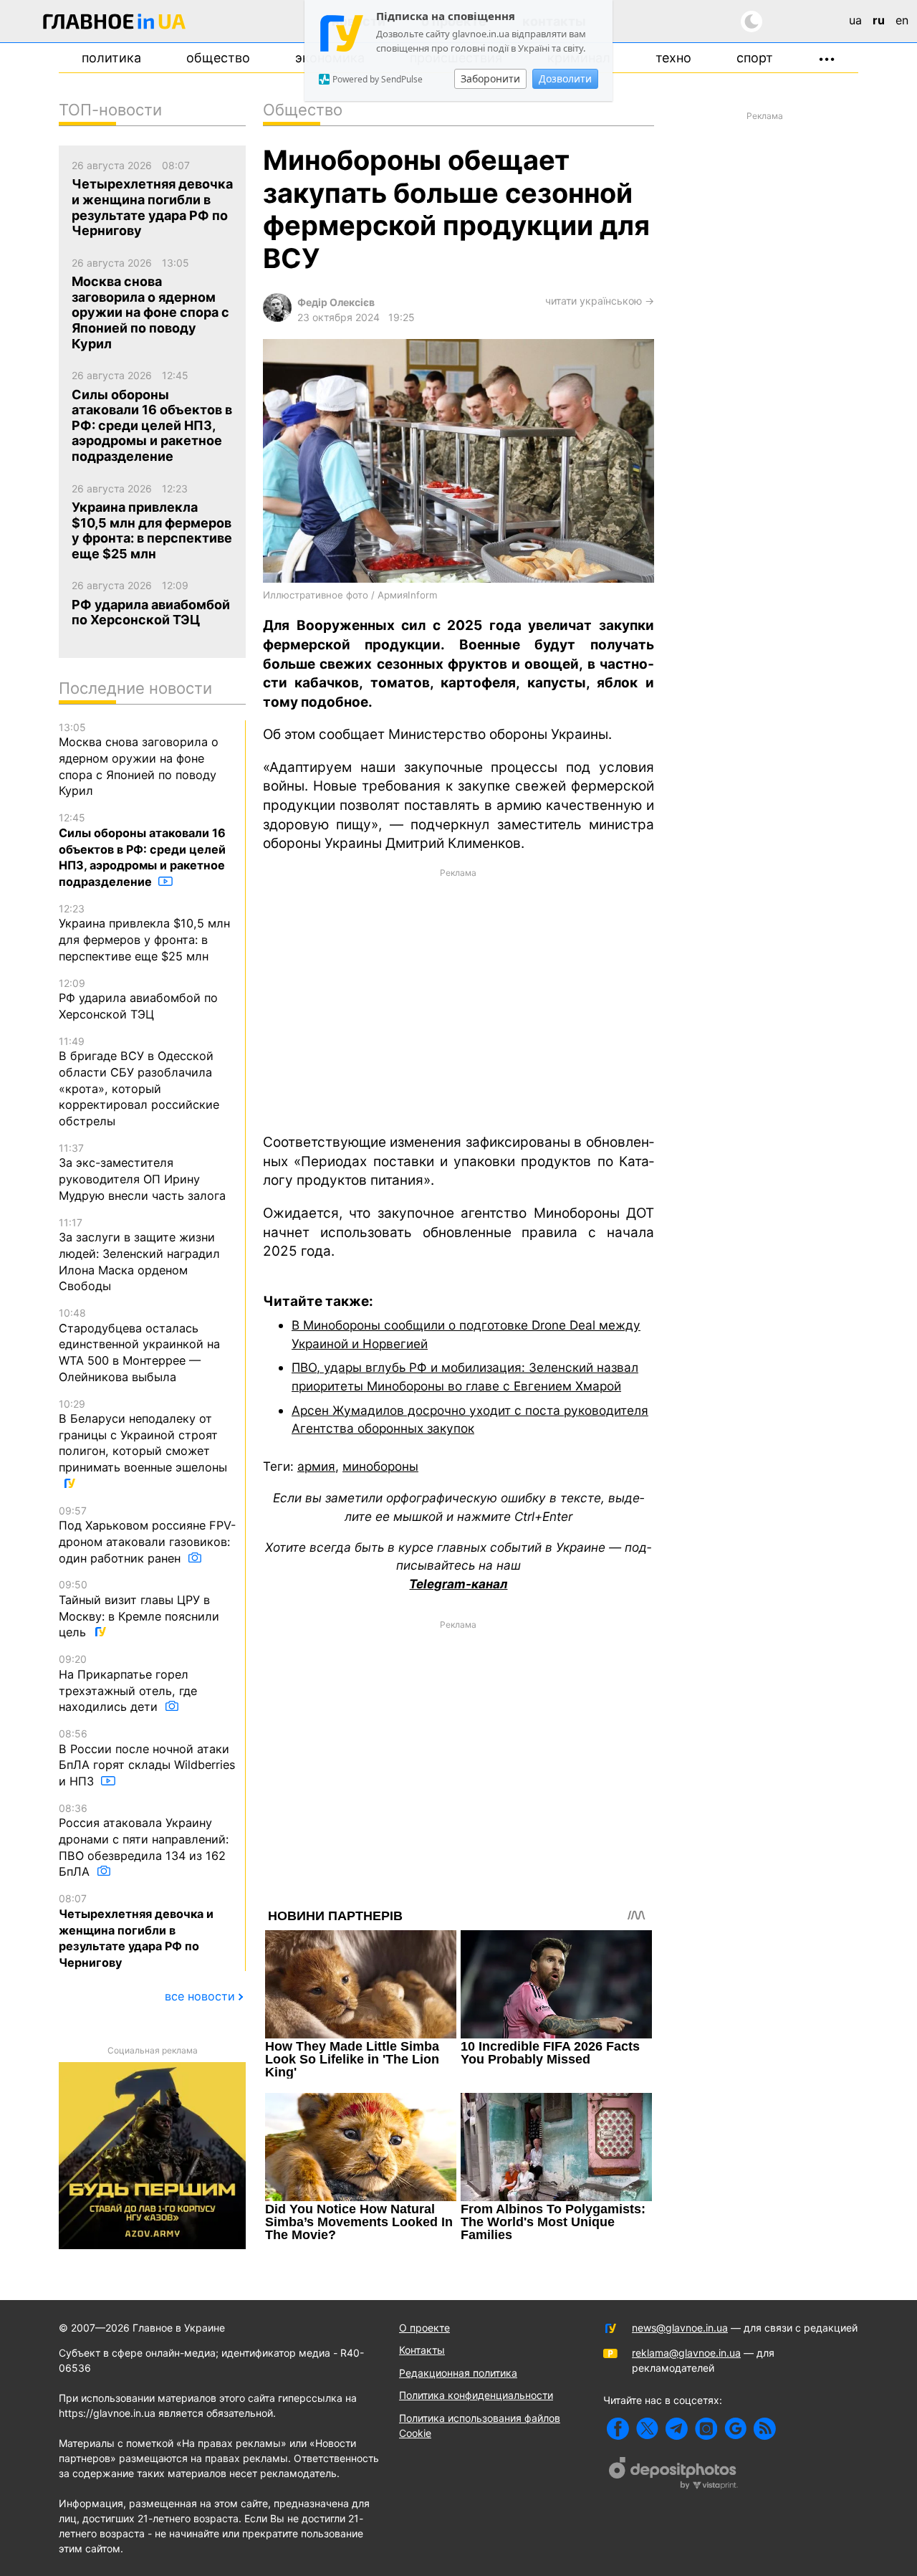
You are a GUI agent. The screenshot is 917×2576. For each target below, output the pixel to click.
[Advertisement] (458, 1000)
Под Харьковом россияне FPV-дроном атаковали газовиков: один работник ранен (147, 1535)
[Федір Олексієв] (277, 318)
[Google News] (735, 2429)
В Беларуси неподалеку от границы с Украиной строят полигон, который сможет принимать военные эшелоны (143, 1436)
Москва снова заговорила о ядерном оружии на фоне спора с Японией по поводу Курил (139, 760)
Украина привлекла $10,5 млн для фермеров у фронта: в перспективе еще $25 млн (144, 933)
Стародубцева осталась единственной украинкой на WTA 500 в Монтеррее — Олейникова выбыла (139, 1345)
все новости (200, 1996)
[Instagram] (706, 2429)
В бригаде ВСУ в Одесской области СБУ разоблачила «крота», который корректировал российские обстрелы (139, 1082)
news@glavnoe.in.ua (680, 2328)
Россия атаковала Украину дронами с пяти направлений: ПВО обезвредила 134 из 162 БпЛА (144, 1841)
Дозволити (565, 78)
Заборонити (490, 78)
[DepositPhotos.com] (673, 2475)
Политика (111, 58)
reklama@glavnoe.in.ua (686, 2353)
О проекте (424, 2328)
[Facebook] (618, 2429)
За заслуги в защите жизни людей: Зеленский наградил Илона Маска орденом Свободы (139, 1255)
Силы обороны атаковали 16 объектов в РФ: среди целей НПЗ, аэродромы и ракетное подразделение (142, 850)
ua (855, 20)
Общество (218, 58)
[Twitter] (647, 2429)
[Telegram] (677, 2429)
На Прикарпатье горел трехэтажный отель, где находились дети (128, 1683)
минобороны (380, 1466)
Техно (673, 58)
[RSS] (765, 2429)
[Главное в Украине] (115, 24)
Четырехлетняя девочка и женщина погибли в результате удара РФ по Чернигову (136, 1931)
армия (316, 1466)
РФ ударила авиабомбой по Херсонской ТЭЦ (138, 999)
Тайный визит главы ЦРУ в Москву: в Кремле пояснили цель (139, 1609)
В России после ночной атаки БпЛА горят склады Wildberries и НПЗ (147, 1758)
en (902, 20)
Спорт (755, 58)
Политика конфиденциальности (476, 2395)
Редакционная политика (458, 2373)
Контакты (422, 2350)
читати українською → (600, 301)
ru (879, 20)
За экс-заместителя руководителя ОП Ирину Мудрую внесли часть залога (142, 1172)
